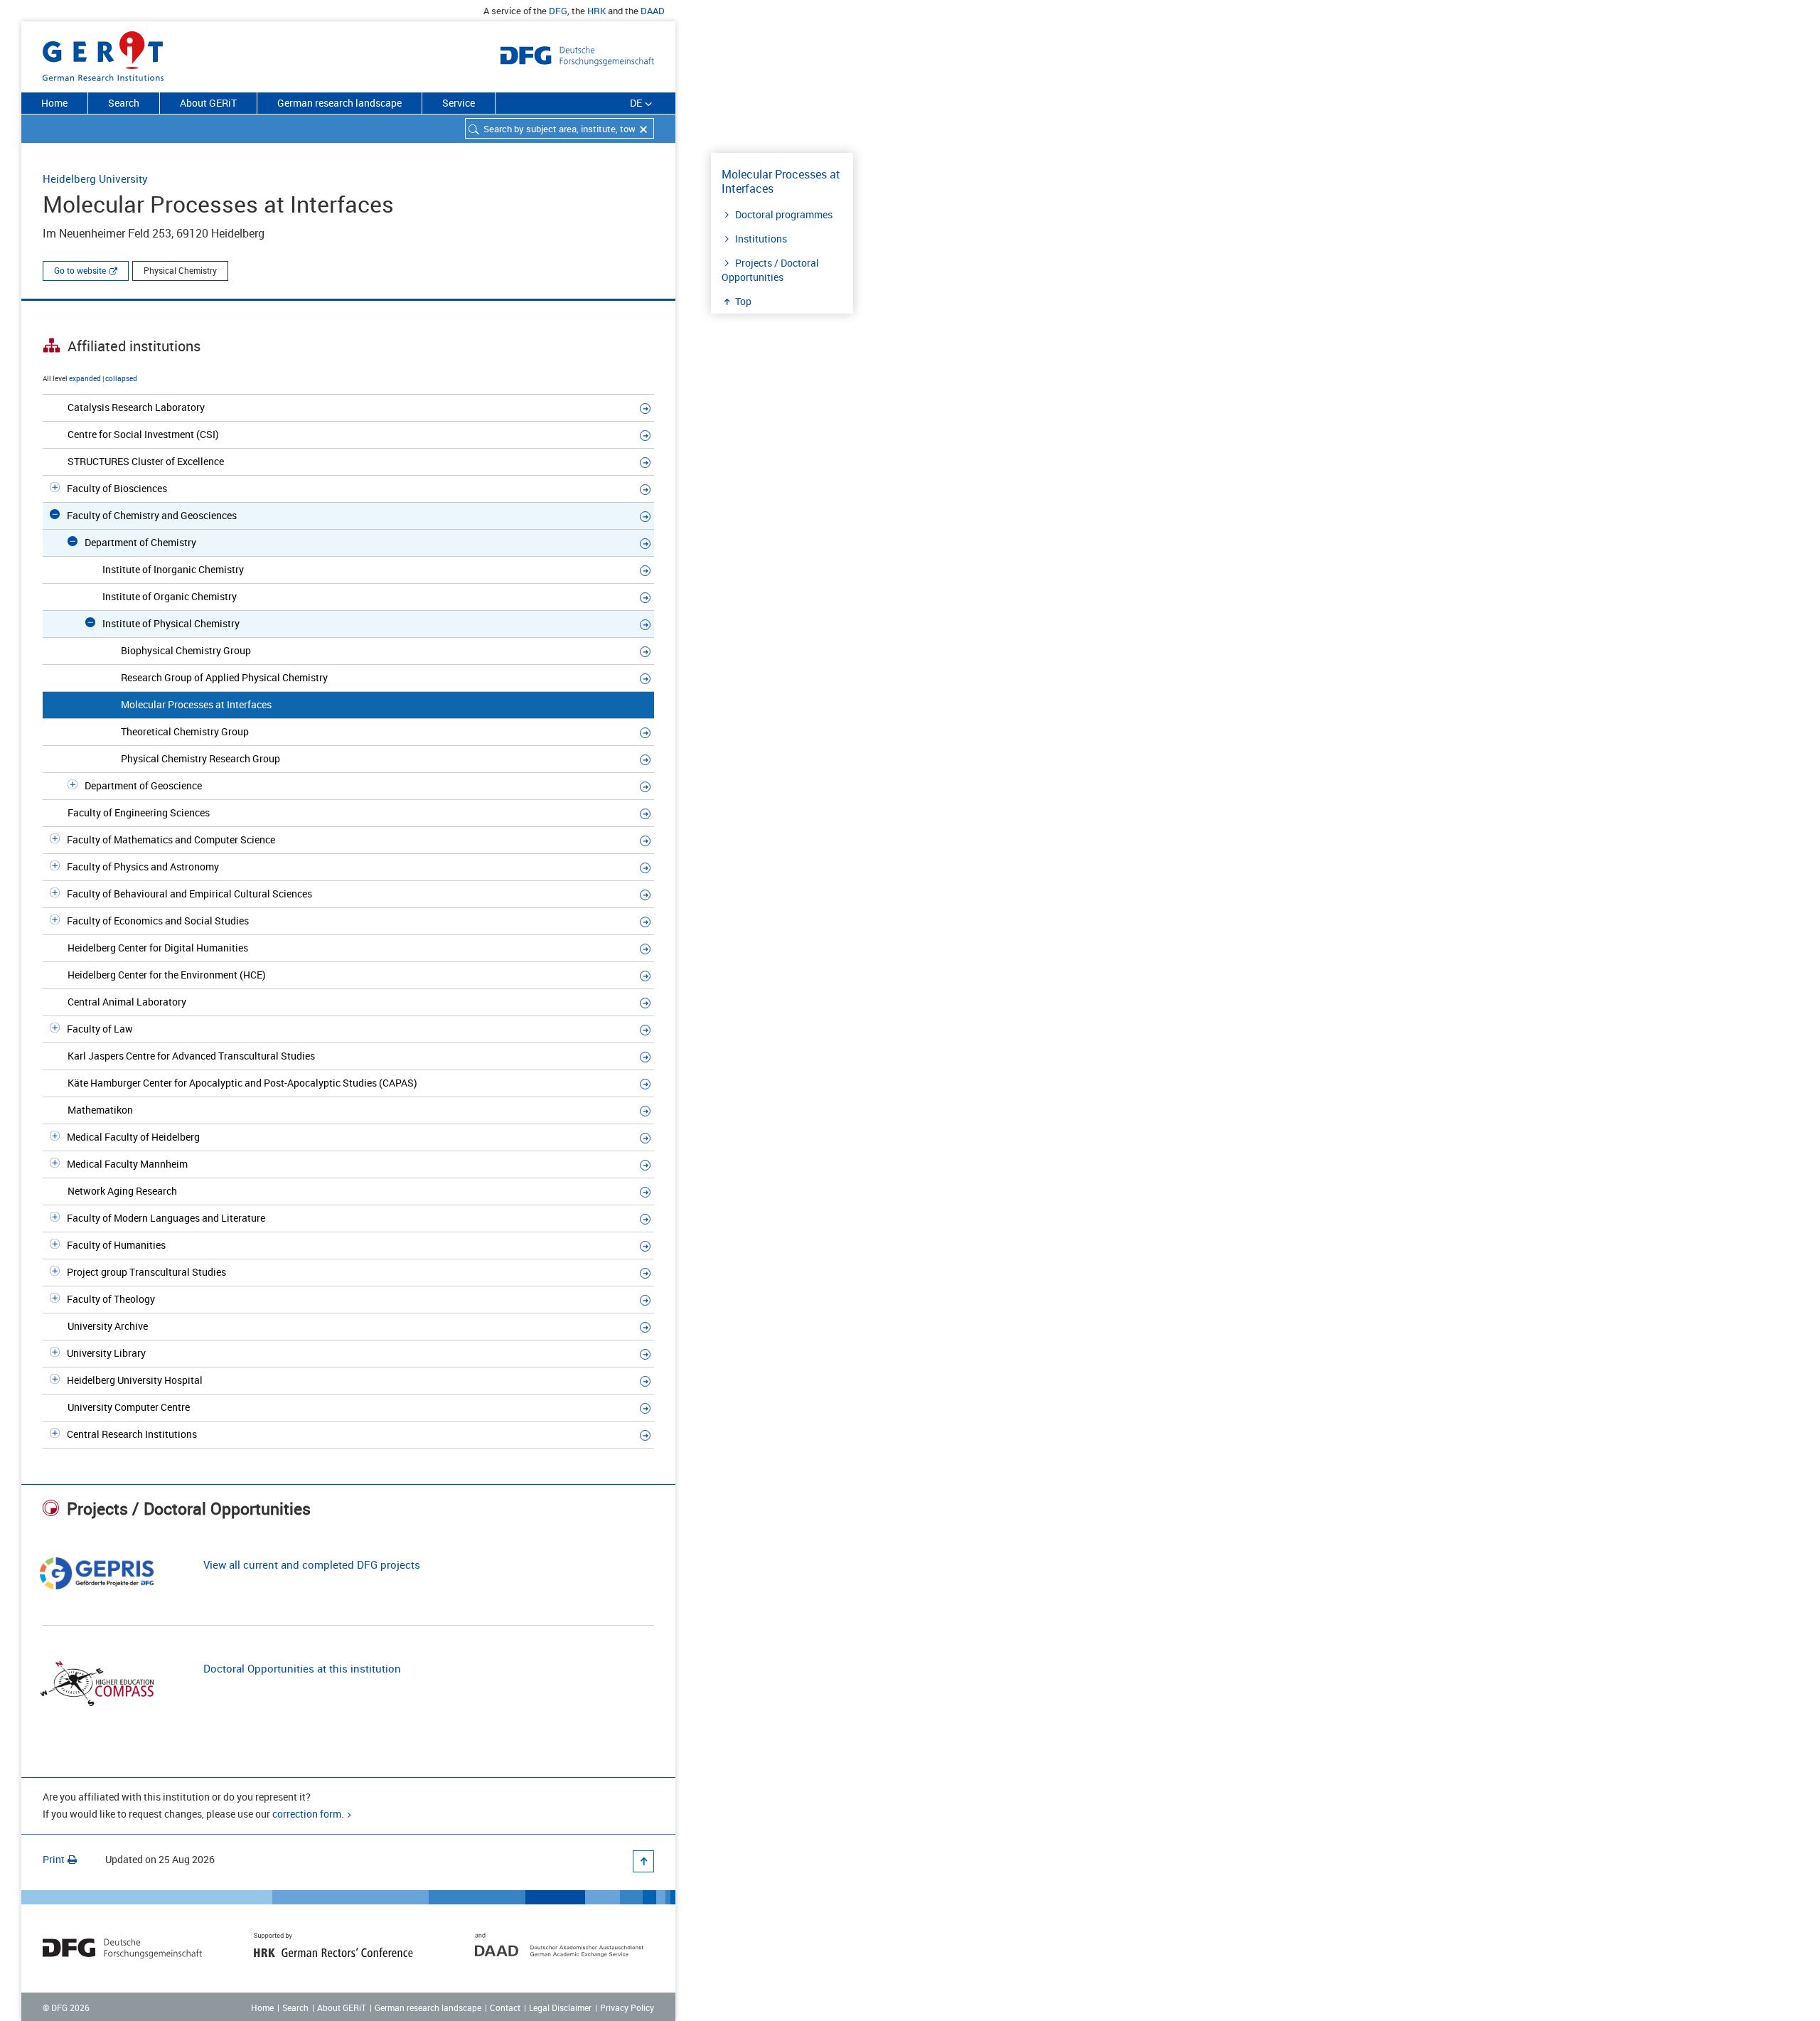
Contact (505, 2007)
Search (124, 103)
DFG (558, 11)
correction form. (308, 1814)
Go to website (80, 270)
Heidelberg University (95, 178)
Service (459, 103)
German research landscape (339, 103)
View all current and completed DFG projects (312, 1564)
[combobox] (560, 128)
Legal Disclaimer (560, 2007)
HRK (596, 11)
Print (54, 1859)
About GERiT (208, 103)
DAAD (653, 11)
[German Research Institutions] (103, 53)
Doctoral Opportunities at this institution (302, 1668)
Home (54, 103)
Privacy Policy (627, 2007)
